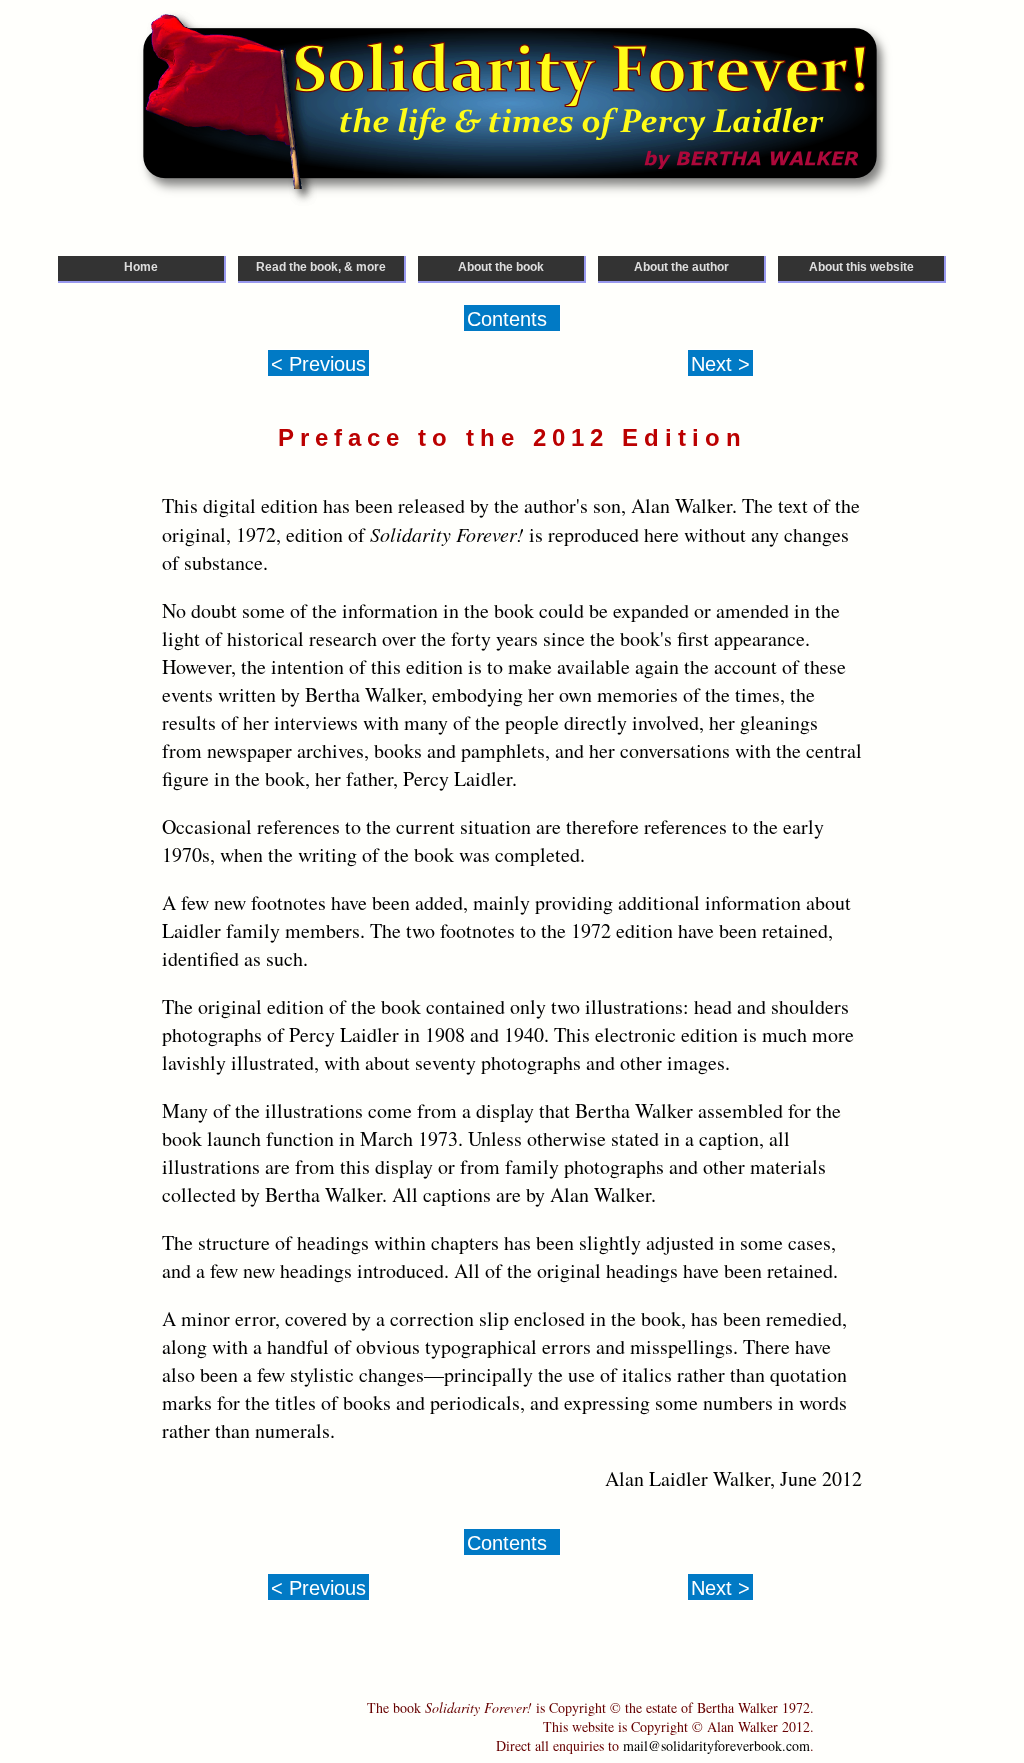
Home (141, 267)
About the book (501, 267)
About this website (861, 267)
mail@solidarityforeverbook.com (716, 1745)
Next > (720, 364)
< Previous (318, 364)
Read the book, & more (321, 267)
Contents (507, 319)
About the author (681, 267)
